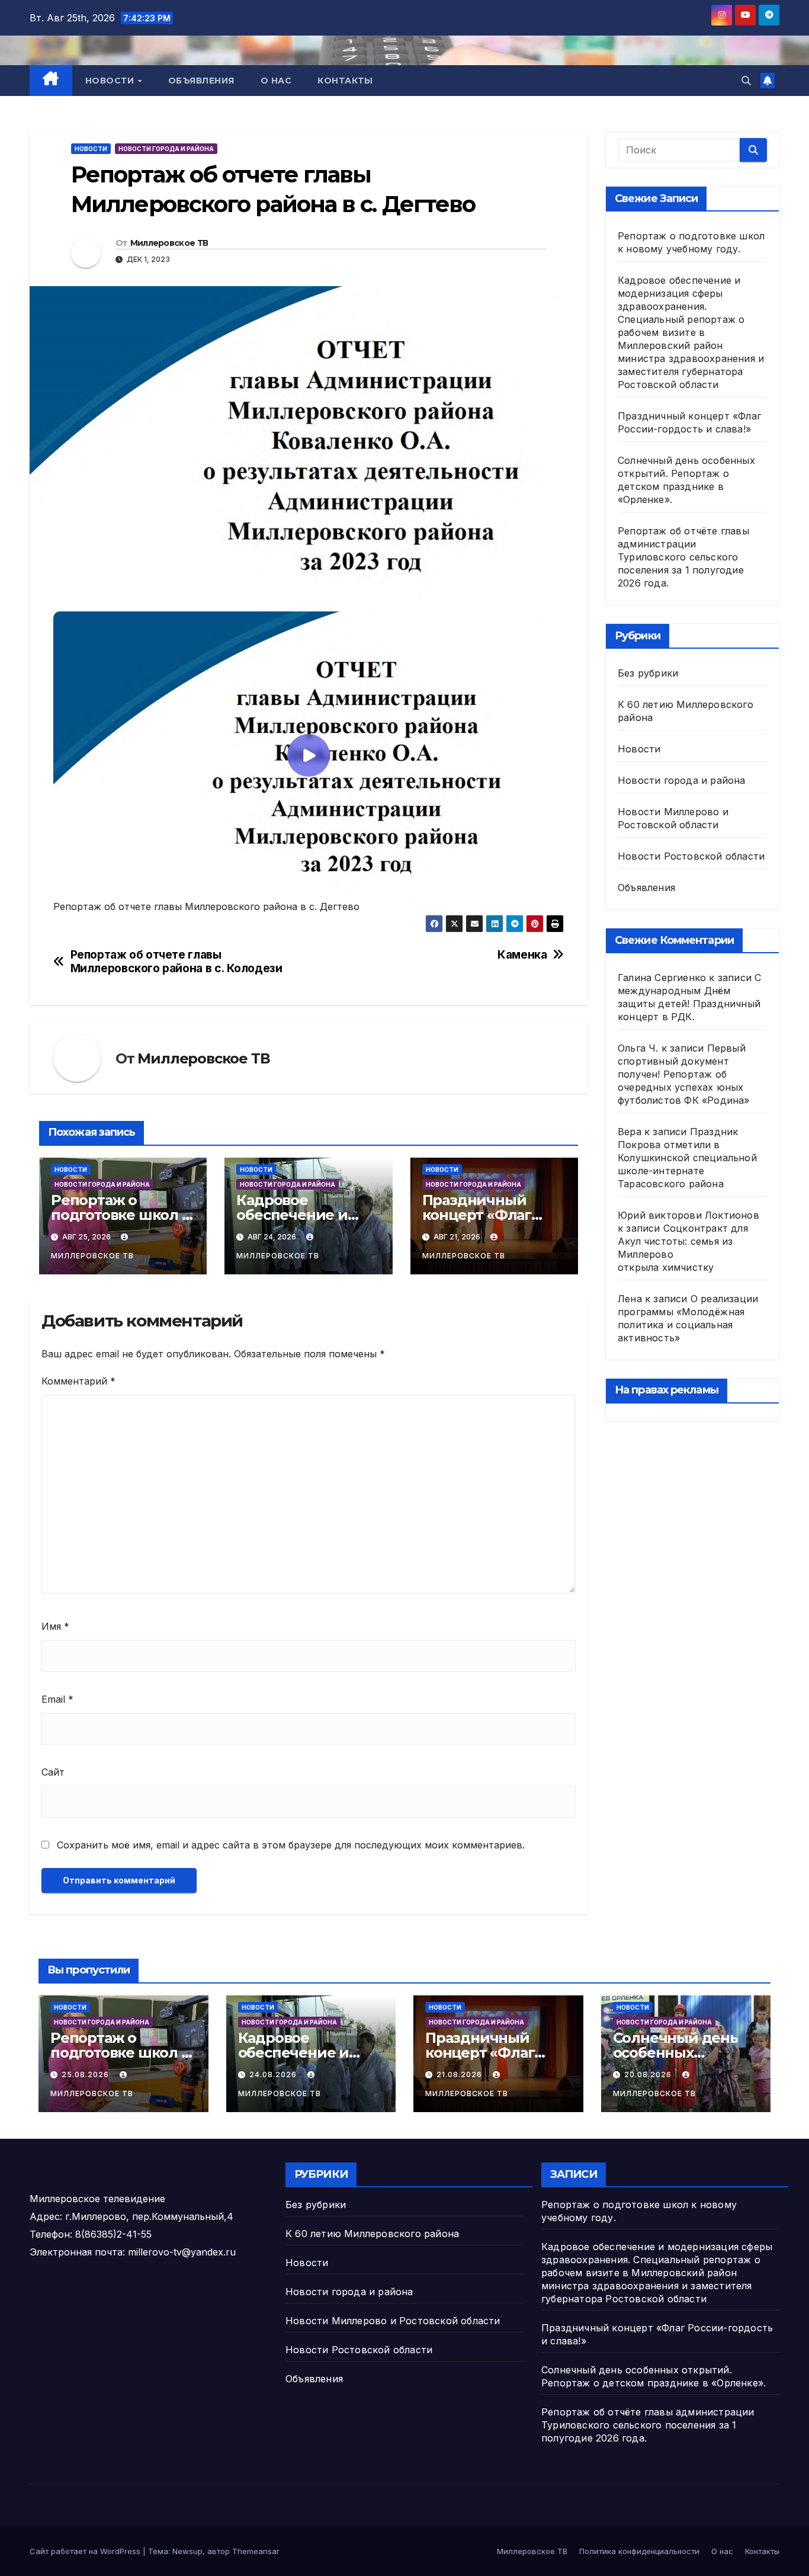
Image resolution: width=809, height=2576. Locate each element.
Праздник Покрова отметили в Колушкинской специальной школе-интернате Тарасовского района (687, 1158)
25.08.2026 (86, 2074)
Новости (111, 81)
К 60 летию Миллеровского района (372, 2234)
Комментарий (78, 1381)
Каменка (522, 955)
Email (57, 1699)
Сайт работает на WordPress (86, 2551)
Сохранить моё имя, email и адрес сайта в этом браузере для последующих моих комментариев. (291, 1845)
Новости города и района (166, 149)
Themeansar (256, 2551)
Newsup (187, 2551)
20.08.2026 (649, 2074)
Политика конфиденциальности (639, 2551)
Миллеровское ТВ (169, 243)
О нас (276, 81)
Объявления (201, 81)
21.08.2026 (460, 2074)
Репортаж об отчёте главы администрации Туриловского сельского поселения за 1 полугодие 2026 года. (683, 557)
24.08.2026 (274, 2074)
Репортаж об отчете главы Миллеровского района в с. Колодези (176, 962)
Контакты (345, 81)
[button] (746, 81)
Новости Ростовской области (691, 856)
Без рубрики (648, 673)
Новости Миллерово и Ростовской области (393, 2321)
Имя (55, 1626)
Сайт (53, 1772)
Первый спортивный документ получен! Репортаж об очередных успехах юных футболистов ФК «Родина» (684, 1074)
